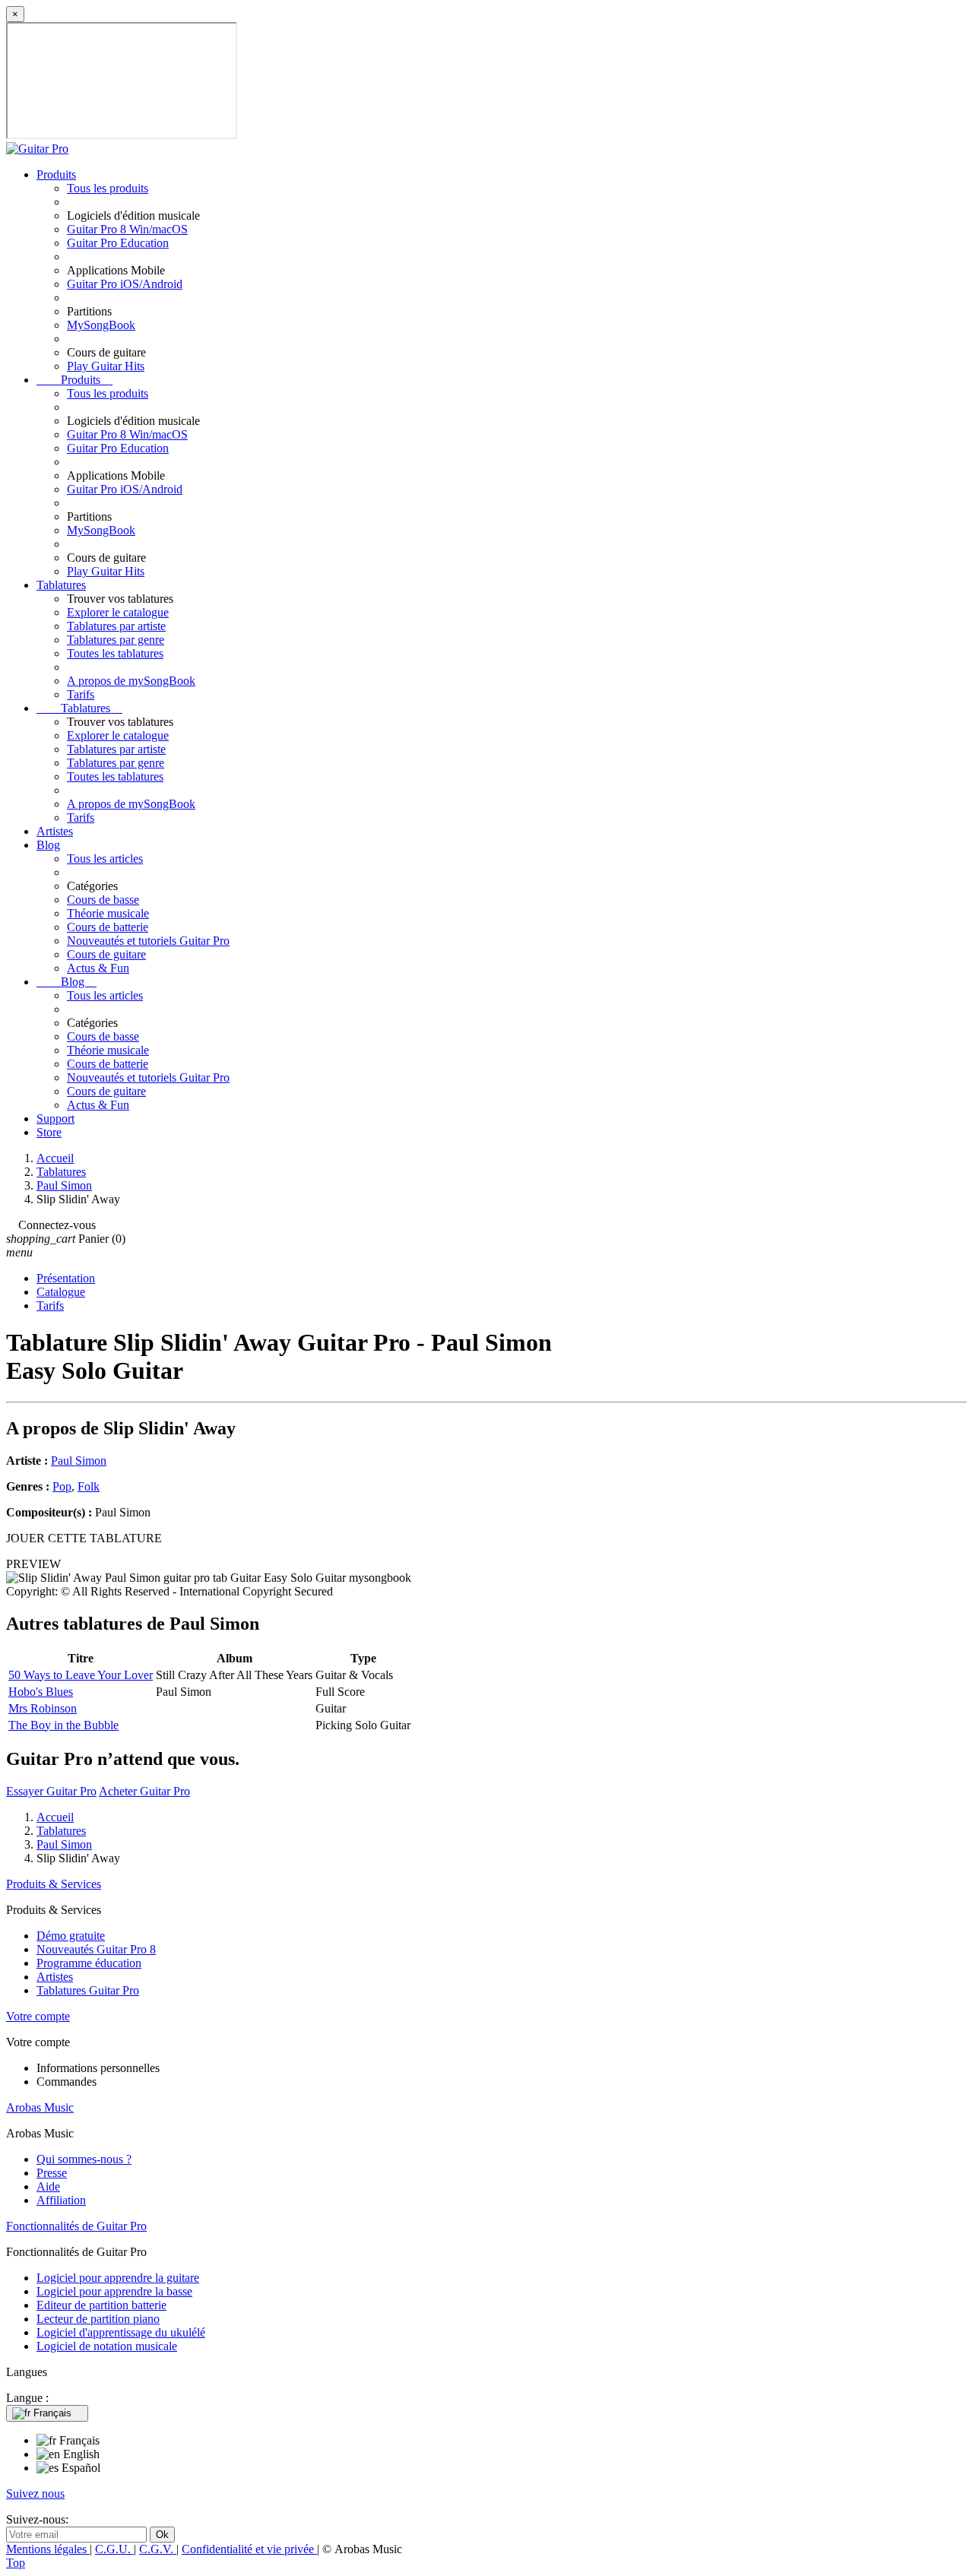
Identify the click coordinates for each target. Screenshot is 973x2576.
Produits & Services (54, 1884)
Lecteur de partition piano (98, 2319)
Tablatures (61, 585)
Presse (52, 2173)
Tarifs (81, 694)
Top (16, 2563)
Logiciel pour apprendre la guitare (118, 2278)
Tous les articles (105, 859)
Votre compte (38, 2016)
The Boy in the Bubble (63, 1725)
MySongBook (101, 325)
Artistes (55, 831)
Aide (48, 2186)
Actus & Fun (98, 968)
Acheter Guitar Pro (144, 1791)
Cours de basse (103, 900)
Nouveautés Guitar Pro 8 (96, 1949)
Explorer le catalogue (118, 612)
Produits (56, 174)
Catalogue (61, 1292)
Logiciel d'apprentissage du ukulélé (121, 2332)
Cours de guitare (106, 954)
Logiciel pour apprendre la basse (114, 2291)
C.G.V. (158, 2549)
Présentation (66, 1278)
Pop (62, 1486)
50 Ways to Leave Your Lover (81, 1675)
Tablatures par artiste (116, 626)
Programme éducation (89, 1963)
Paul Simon (79, 1461)
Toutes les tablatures (115, 653)
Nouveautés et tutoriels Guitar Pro (148, 941)
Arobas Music (40, 2107)
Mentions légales (48, 2549)
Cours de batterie (108, 927)
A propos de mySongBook (131, 681)
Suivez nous (35, 2494)
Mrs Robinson (43, 1708)
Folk (89, 1486)
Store (49, 1132)
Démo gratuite (71, 1936)
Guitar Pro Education (118, 243)
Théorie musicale (108, 913)
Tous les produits (108, 188)
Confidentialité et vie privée (249, 2549)
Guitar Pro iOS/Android (125, 284)
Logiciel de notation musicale (107, 2346)
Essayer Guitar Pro (51, 1791)
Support (55, 1118)
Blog (48, 845)
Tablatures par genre (116, 640)
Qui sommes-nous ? (84, 2159)
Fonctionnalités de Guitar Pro (76, 2226)
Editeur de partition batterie (101, 2305)
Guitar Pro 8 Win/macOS (127, 229)
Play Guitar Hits (106, 366)
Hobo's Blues (41, 1692)
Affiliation (61, 2200)
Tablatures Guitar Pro (88, 1990)
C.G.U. (114, 2549)
